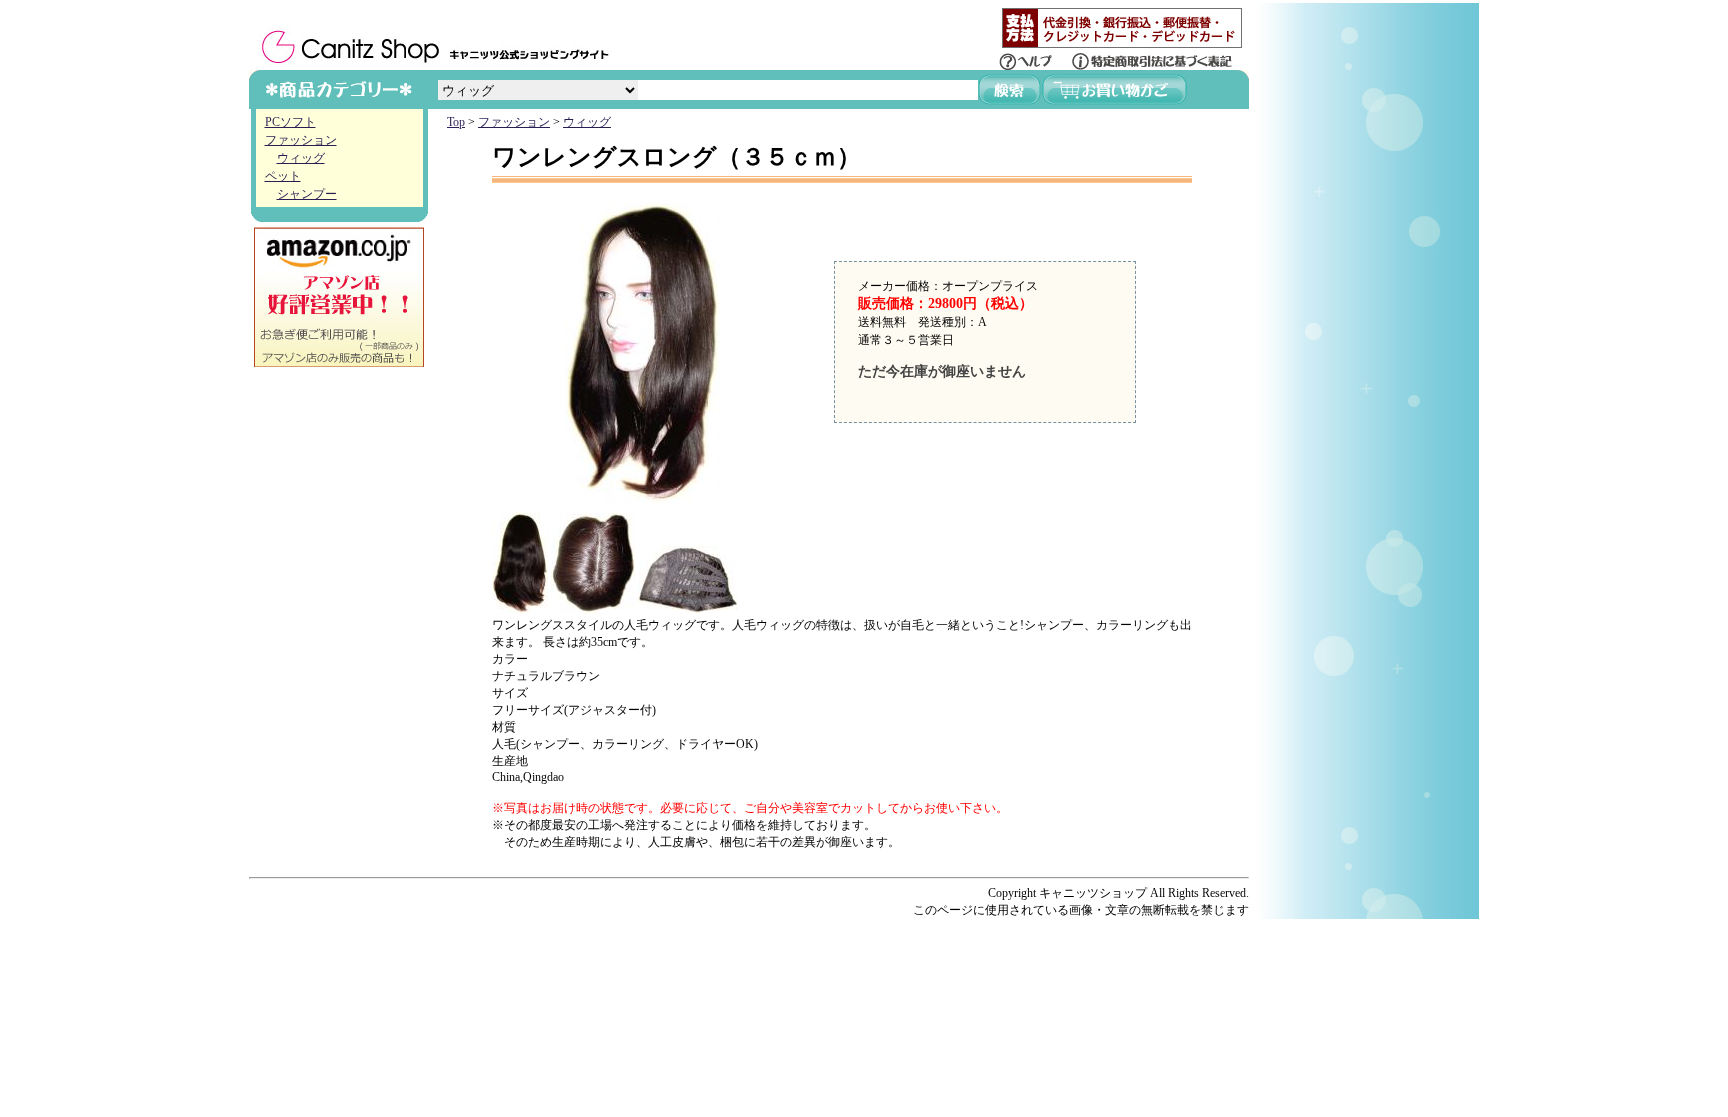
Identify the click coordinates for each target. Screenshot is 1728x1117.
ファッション (301, 140)
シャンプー (307, 194)
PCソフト (290, 122)
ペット (283, 176)
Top (456, 122)
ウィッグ (301, 158)
